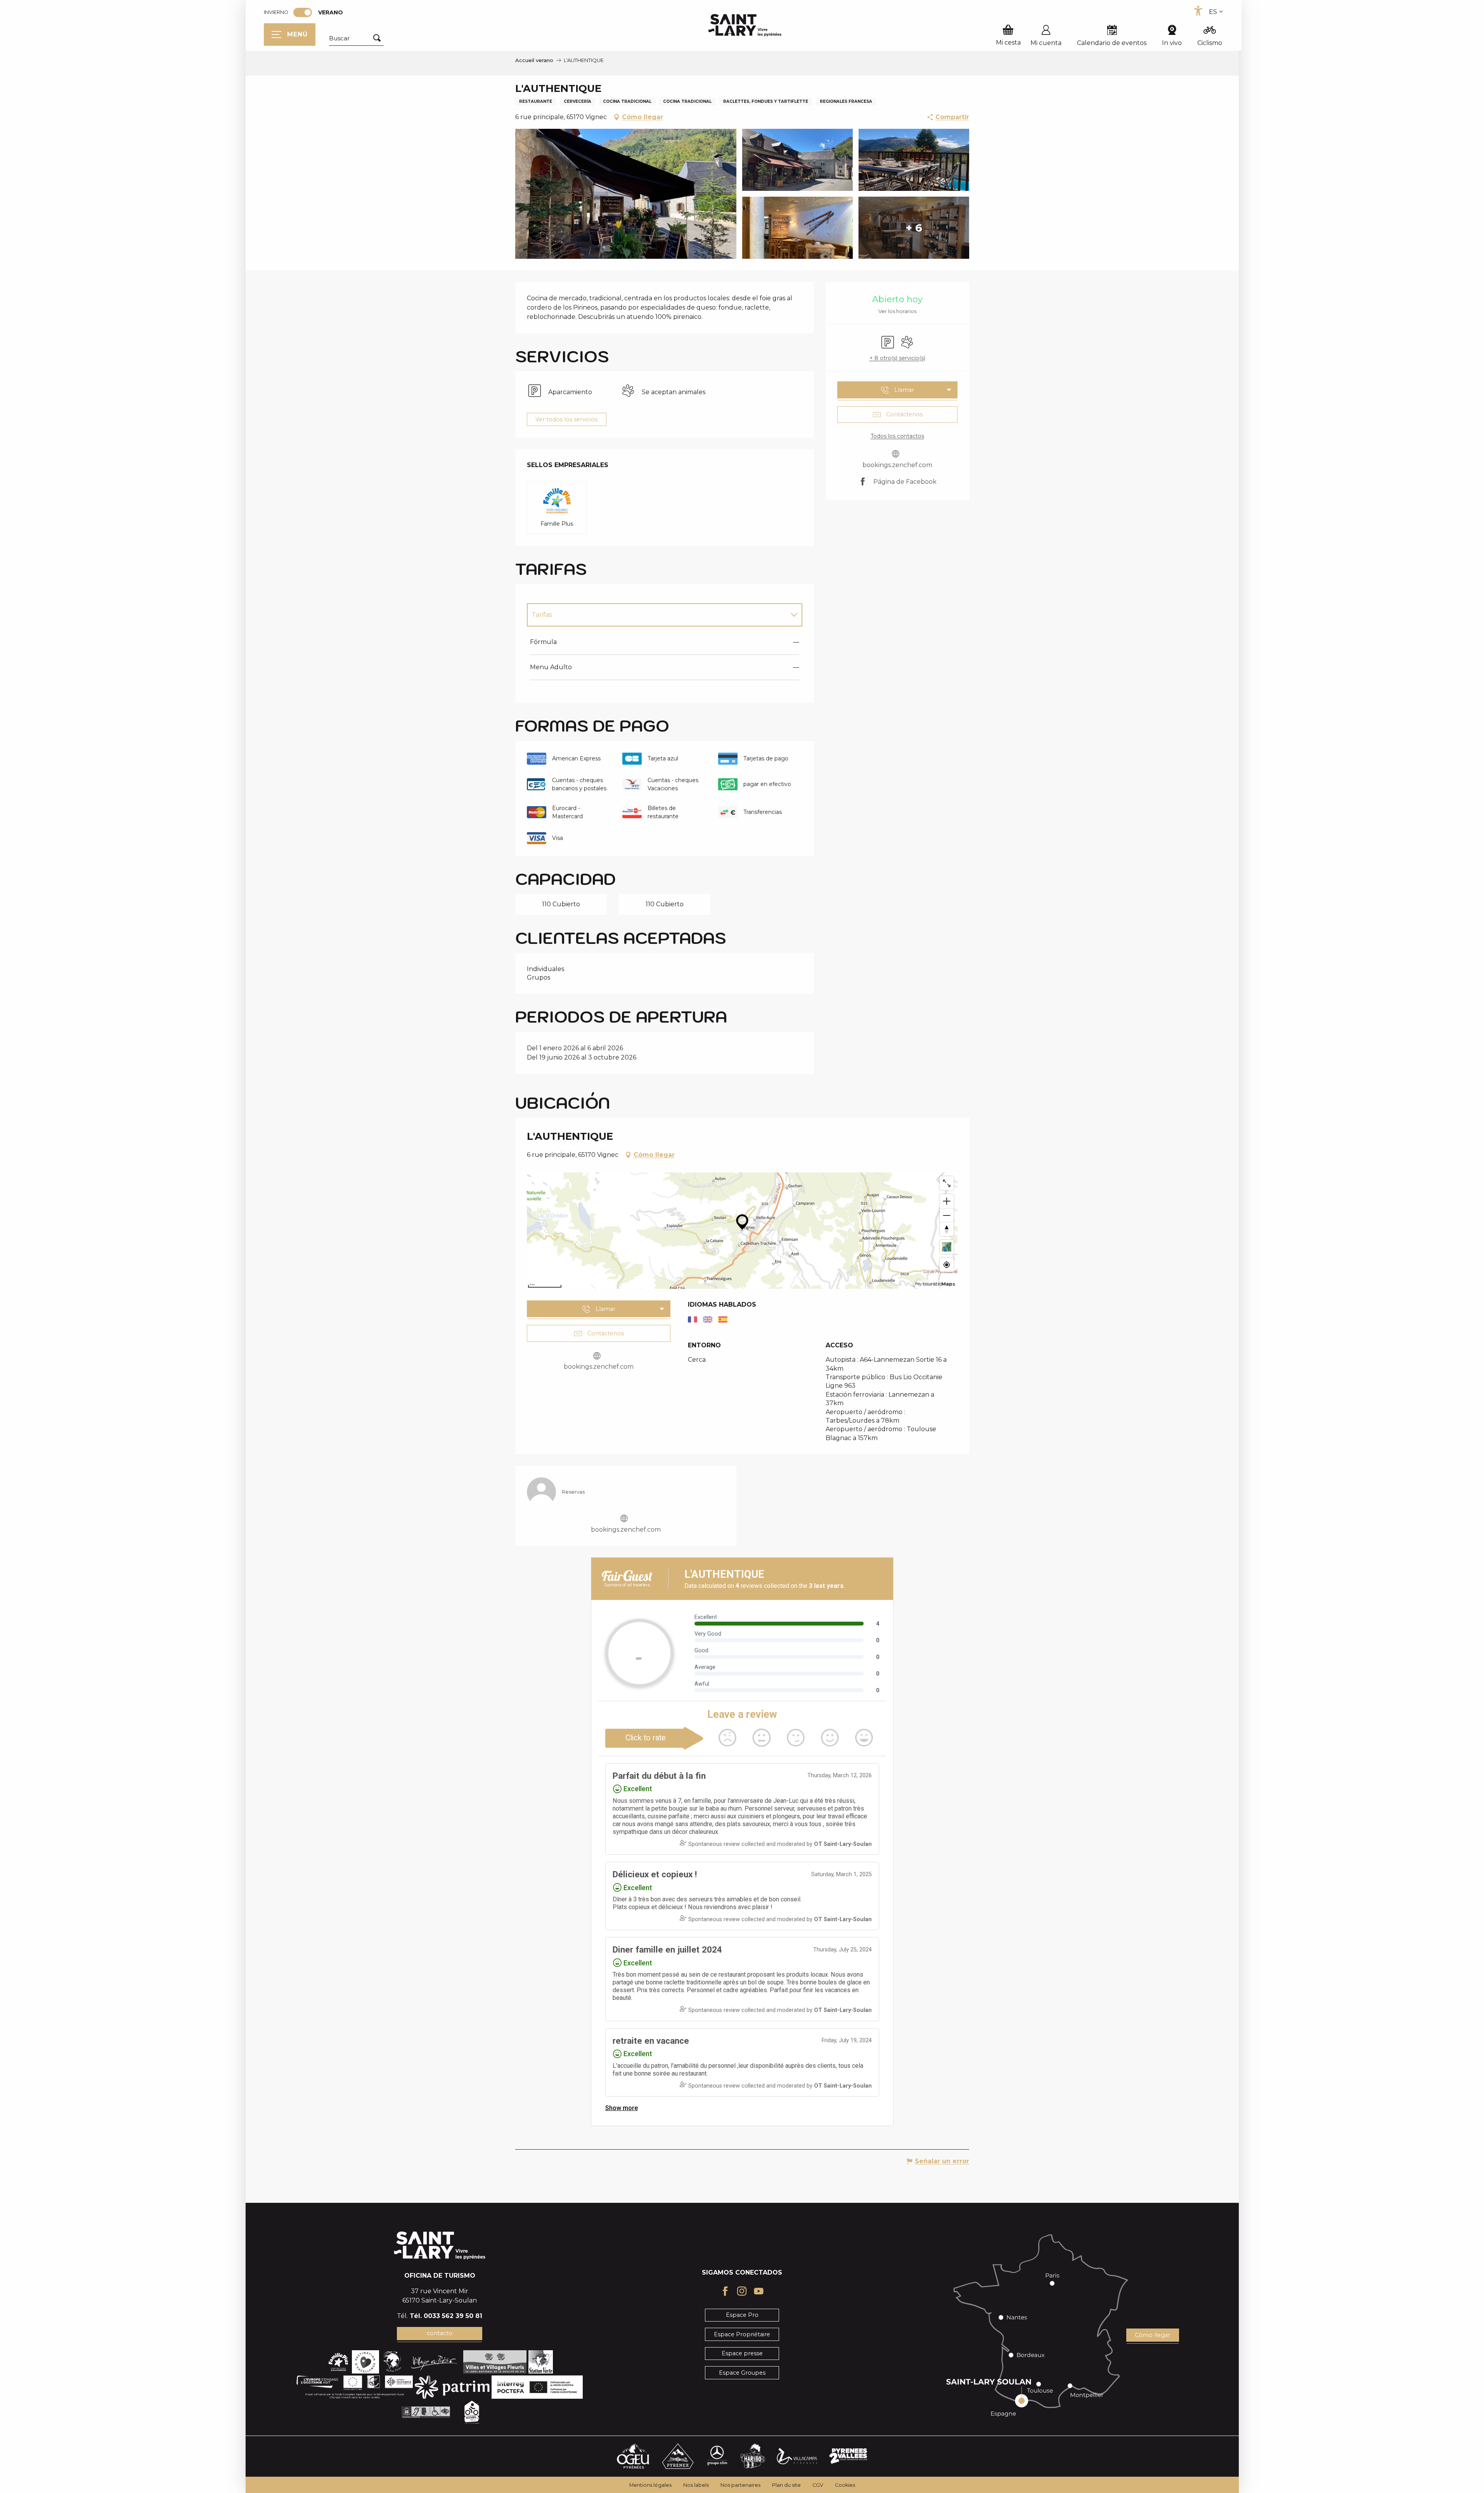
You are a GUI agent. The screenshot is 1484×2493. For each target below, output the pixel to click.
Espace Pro (742, 2315)
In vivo (1172, 43)
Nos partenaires (740, 2485)
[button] (356, 38)
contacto (440, 2333)
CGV (818, 2485)
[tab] (657, 615)
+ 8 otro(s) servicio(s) (897, 358)
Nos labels (696, 2485)
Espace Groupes (742, 2373)
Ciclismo (1210, 43)
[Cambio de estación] (305, 12)
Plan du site (786, 2485)
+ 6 (914, 228)
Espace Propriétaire (742, 2334)
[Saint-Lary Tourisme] (745, 25)
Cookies (845, 2485)
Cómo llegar (1152, 2335)
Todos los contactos (897, 436)
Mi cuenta (1046, 43)
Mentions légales (650, 2485)
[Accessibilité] (1198, 11)
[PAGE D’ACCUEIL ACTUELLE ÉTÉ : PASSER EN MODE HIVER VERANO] (303, 12)
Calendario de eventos (1112, 43)
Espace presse (742, 2353)
